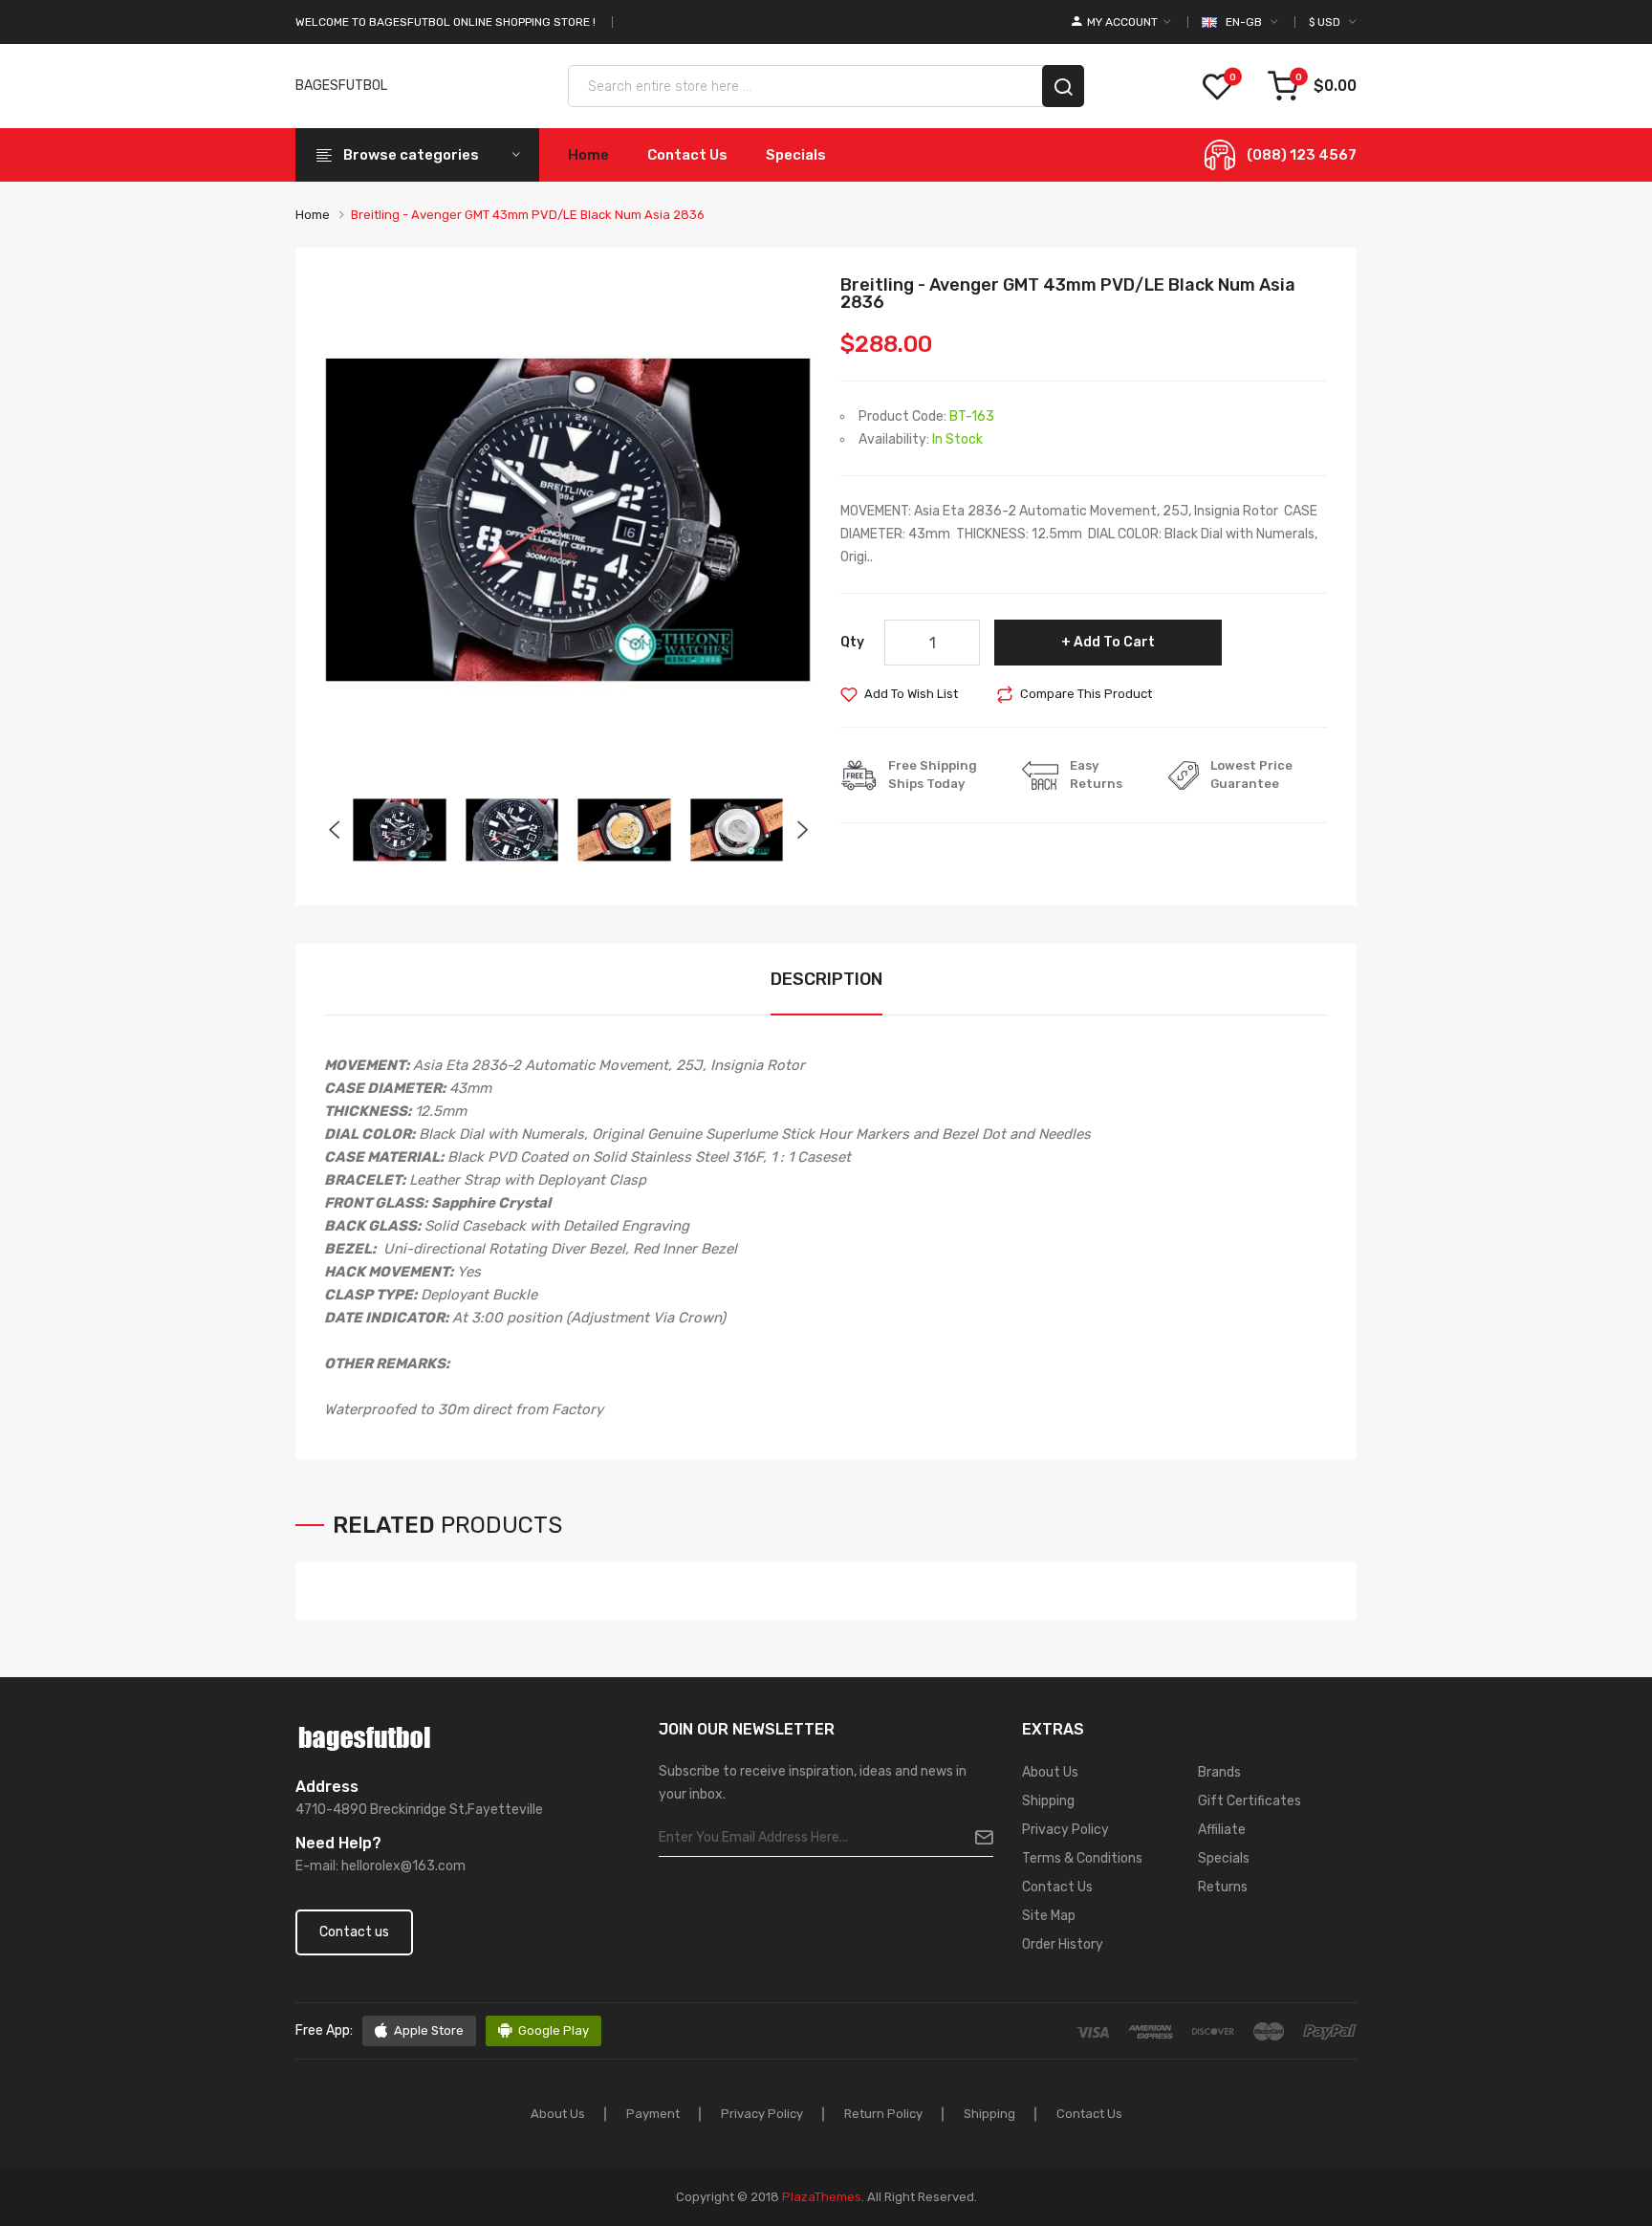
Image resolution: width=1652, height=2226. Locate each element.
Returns (1223, 1887)
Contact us (354, 1932)
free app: (324, 2030)
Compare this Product (1086, 694)
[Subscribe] (977, 1838)
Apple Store (429, 2030)
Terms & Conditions (1082, 1858)
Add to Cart (1114, 642)
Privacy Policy (1065, 1830)
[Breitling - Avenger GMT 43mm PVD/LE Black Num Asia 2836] (400, 829)
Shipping (1048, 1801)
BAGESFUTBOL (341, 86)
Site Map (1049, 1916)
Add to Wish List (911, 694)
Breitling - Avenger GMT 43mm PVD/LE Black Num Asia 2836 (528, 215)
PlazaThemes (822, 2197)
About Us (1050, 1772)
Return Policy (883, 2114)
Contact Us (1057, 1887)
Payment (653, 2114)
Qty (852, 642)
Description (826, 979)
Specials (1224, 1858)
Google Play (554, 2030)
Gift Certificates (1250, 1801)
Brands (1219, 1772)
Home (313, 215)
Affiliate (1222, 1830)
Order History (1063, 1944)
